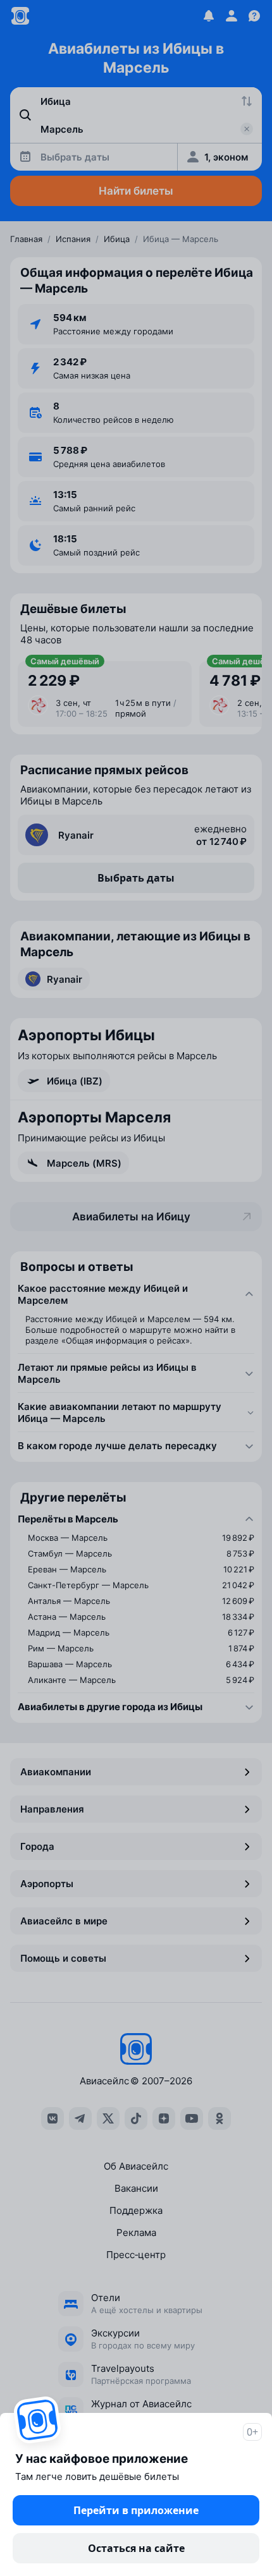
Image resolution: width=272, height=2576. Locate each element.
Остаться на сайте (136, 2548)
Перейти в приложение (136, 2510)
